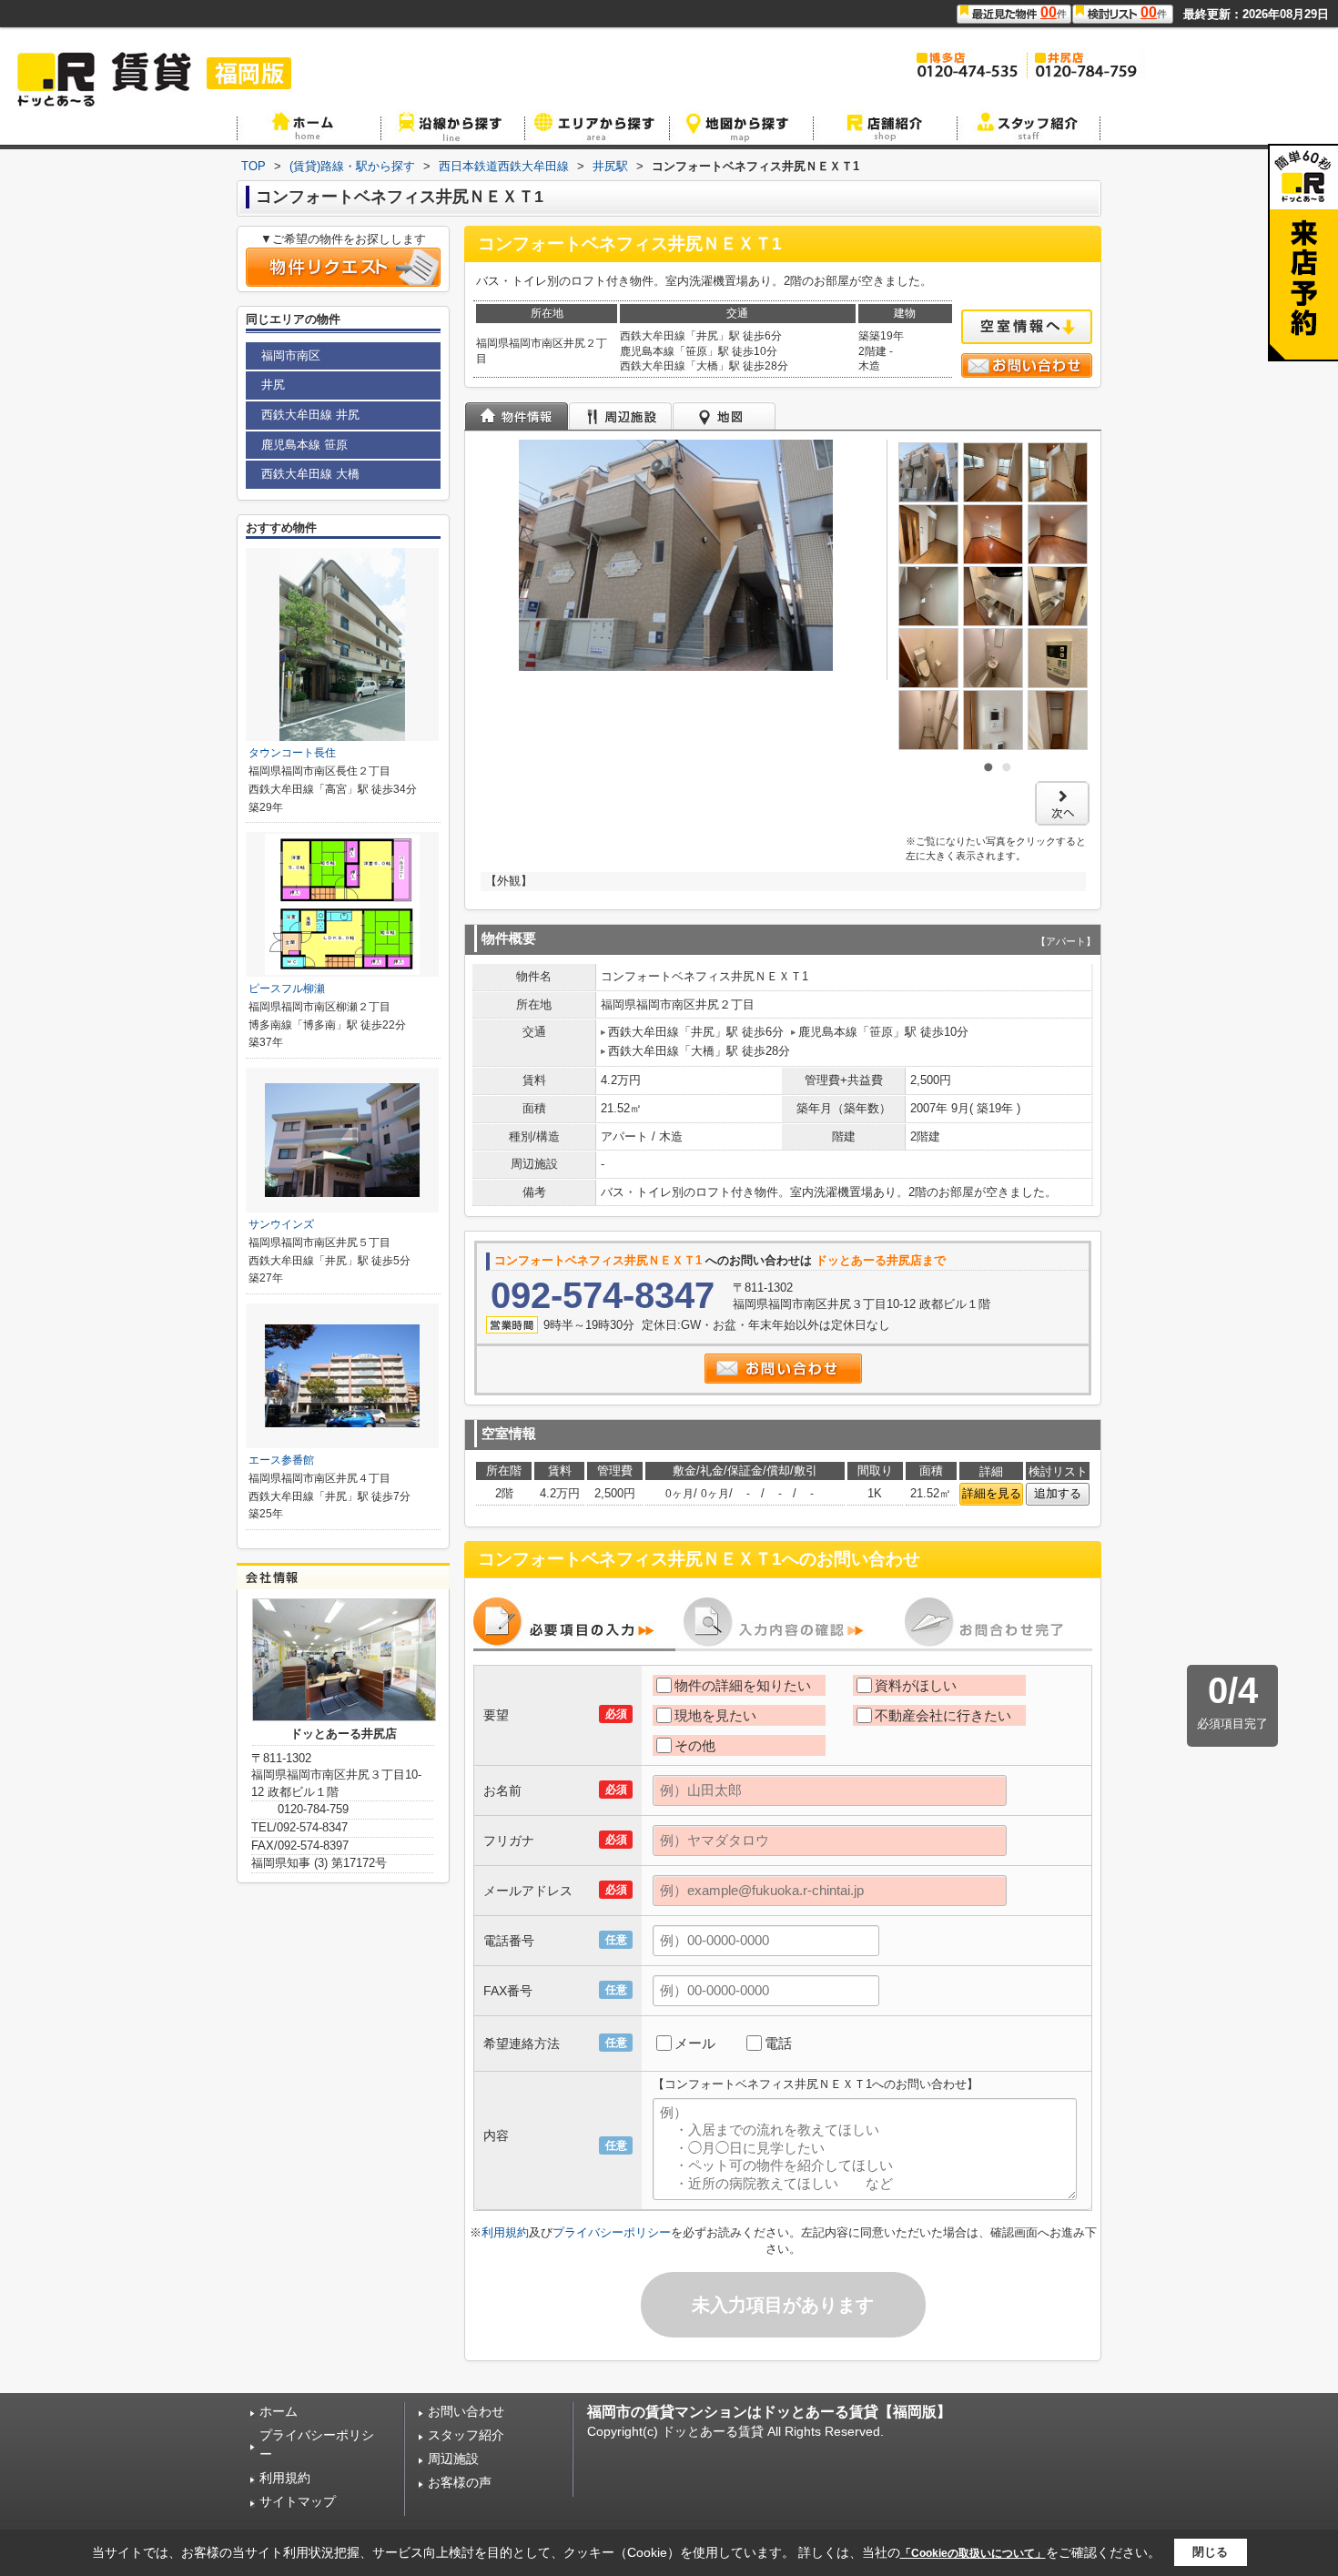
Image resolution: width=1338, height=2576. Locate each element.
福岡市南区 (291, 355)
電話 (778, 2043)
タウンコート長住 (292, 753)
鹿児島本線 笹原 (304, 445)
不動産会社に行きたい (943, 1715)
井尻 (273, 385)
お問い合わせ (466, 2411)
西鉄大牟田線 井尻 (310, 415)
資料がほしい (916, 1685)
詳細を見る (992, 1493)
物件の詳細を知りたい (743, 1685)
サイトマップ (298, 2501)
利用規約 (505, 2232)
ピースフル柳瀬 (287, 989)
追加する (1058, 1493)
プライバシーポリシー (612, 2232)
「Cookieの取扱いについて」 (973, 2553)
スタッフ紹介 (466, 2435)
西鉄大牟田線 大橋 (310, 474)
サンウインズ (281, 1224)
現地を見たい (715, 1715)
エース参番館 (281, 1460)
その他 (695, 1745)
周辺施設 (453, 2459)
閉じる (1210, 2552)
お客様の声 (460, 2482)
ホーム (279, 2411)
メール (695, 2043)
